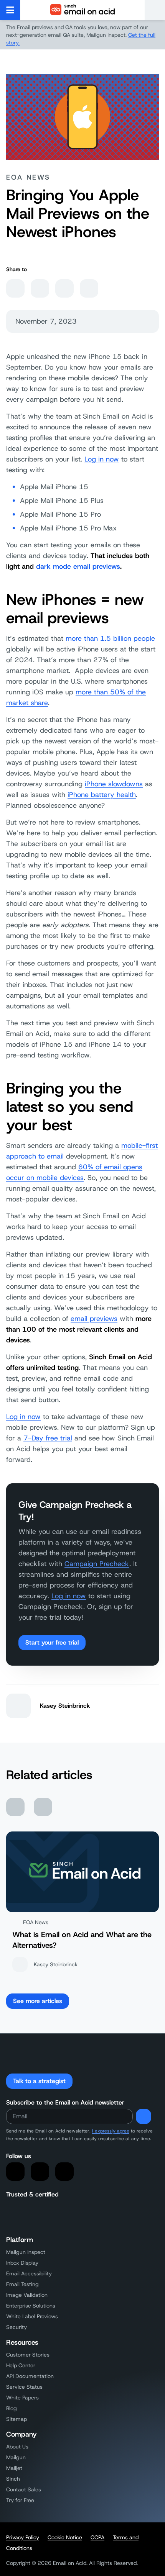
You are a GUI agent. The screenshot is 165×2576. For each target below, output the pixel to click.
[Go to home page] (82, 10)
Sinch (13, 2479)
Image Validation (27, 2295)
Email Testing (22, 2284)
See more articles (38, 2001)
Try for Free (20, 2500)
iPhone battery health (102, 795)
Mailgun (16, 2457)
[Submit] (144, 2116)
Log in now (102, 459)
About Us (17, 2447)
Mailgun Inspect (26, 2252)
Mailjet (14, 2468)
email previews (94, 1319)
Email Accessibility (29, 2273)
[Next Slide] (43, 1807)
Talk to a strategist (39, 2081)
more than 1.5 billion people (110, 638)
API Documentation (30, 2376)
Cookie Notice (65, 2537)
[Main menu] (10, 10)
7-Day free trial (48, 1438)
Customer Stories (28, 2355)
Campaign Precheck (97, 1564)
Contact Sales (24, 2489)
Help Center (21, 2365)
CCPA (97, 2537)
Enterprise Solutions (31, 2306)
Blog (12, 2408)
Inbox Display (22, 2263)
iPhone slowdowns (114, 784)
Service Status (24, 2387)
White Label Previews (32, 2316)
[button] (155, 10)
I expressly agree (111, 2131)
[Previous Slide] (15, 1807)
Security (16, 2327)
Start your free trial (52, 1642)
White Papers (22, 2398)
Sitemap (16, 2419)
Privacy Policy (23, 2537)
